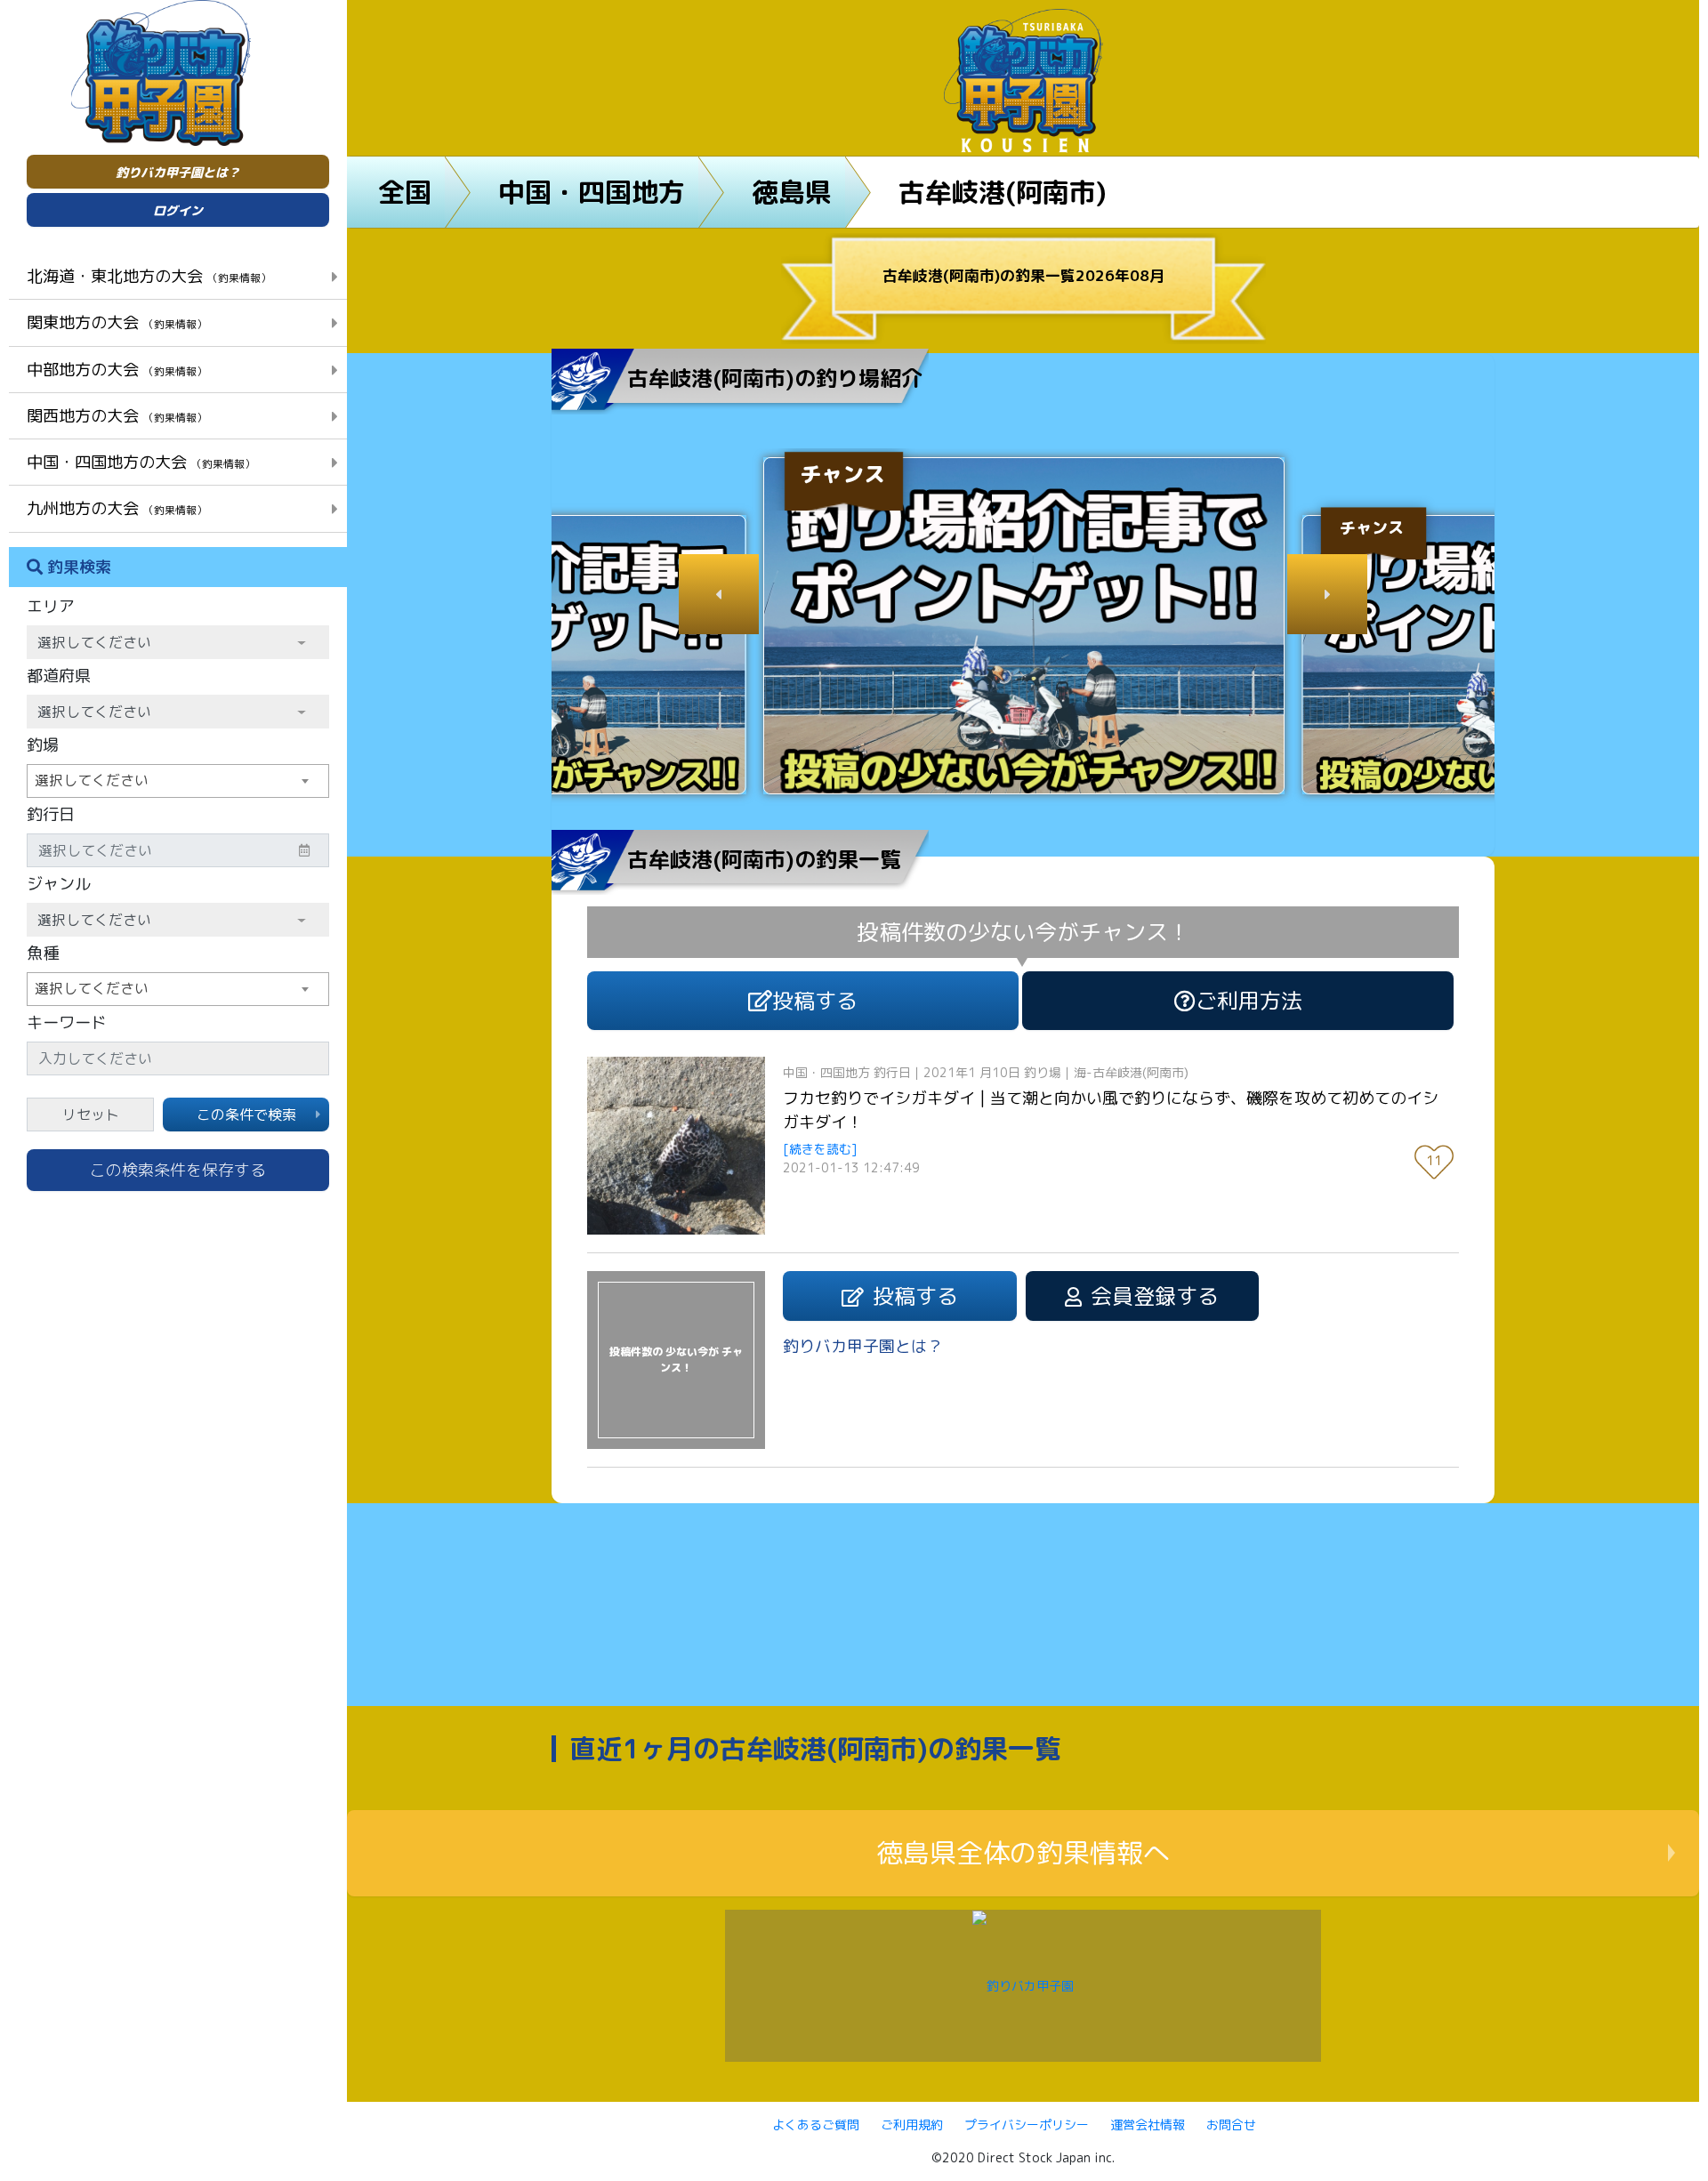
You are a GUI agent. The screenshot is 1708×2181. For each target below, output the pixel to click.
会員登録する (1155, 1296)
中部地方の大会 (117, 369)
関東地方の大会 (117, 322)
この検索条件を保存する (178, 1170)
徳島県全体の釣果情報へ (1023, 1853)
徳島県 (792, 192)
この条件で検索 (246, 1115)
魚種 (43, 953)
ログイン (178, 210)
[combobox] (178, 781)
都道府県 (59, 676)
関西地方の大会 (117, 415)
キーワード (67, 1022)
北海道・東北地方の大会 (149, 276)
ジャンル (59, 884)
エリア (51, 606)
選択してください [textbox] (92, 780)
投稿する (815, 1001)
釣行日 (51, 814)
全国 (405, 192)
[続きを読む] (820, 1149)
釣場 (43, 745)
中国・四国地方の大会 (141, 462)
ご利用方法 (1249, 1001)
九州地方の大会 (117, 508)
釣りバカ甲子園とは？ (178, 172)
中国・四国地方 (592, 192)
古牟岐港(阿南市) (1003, 192)
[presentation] (719, 594)
